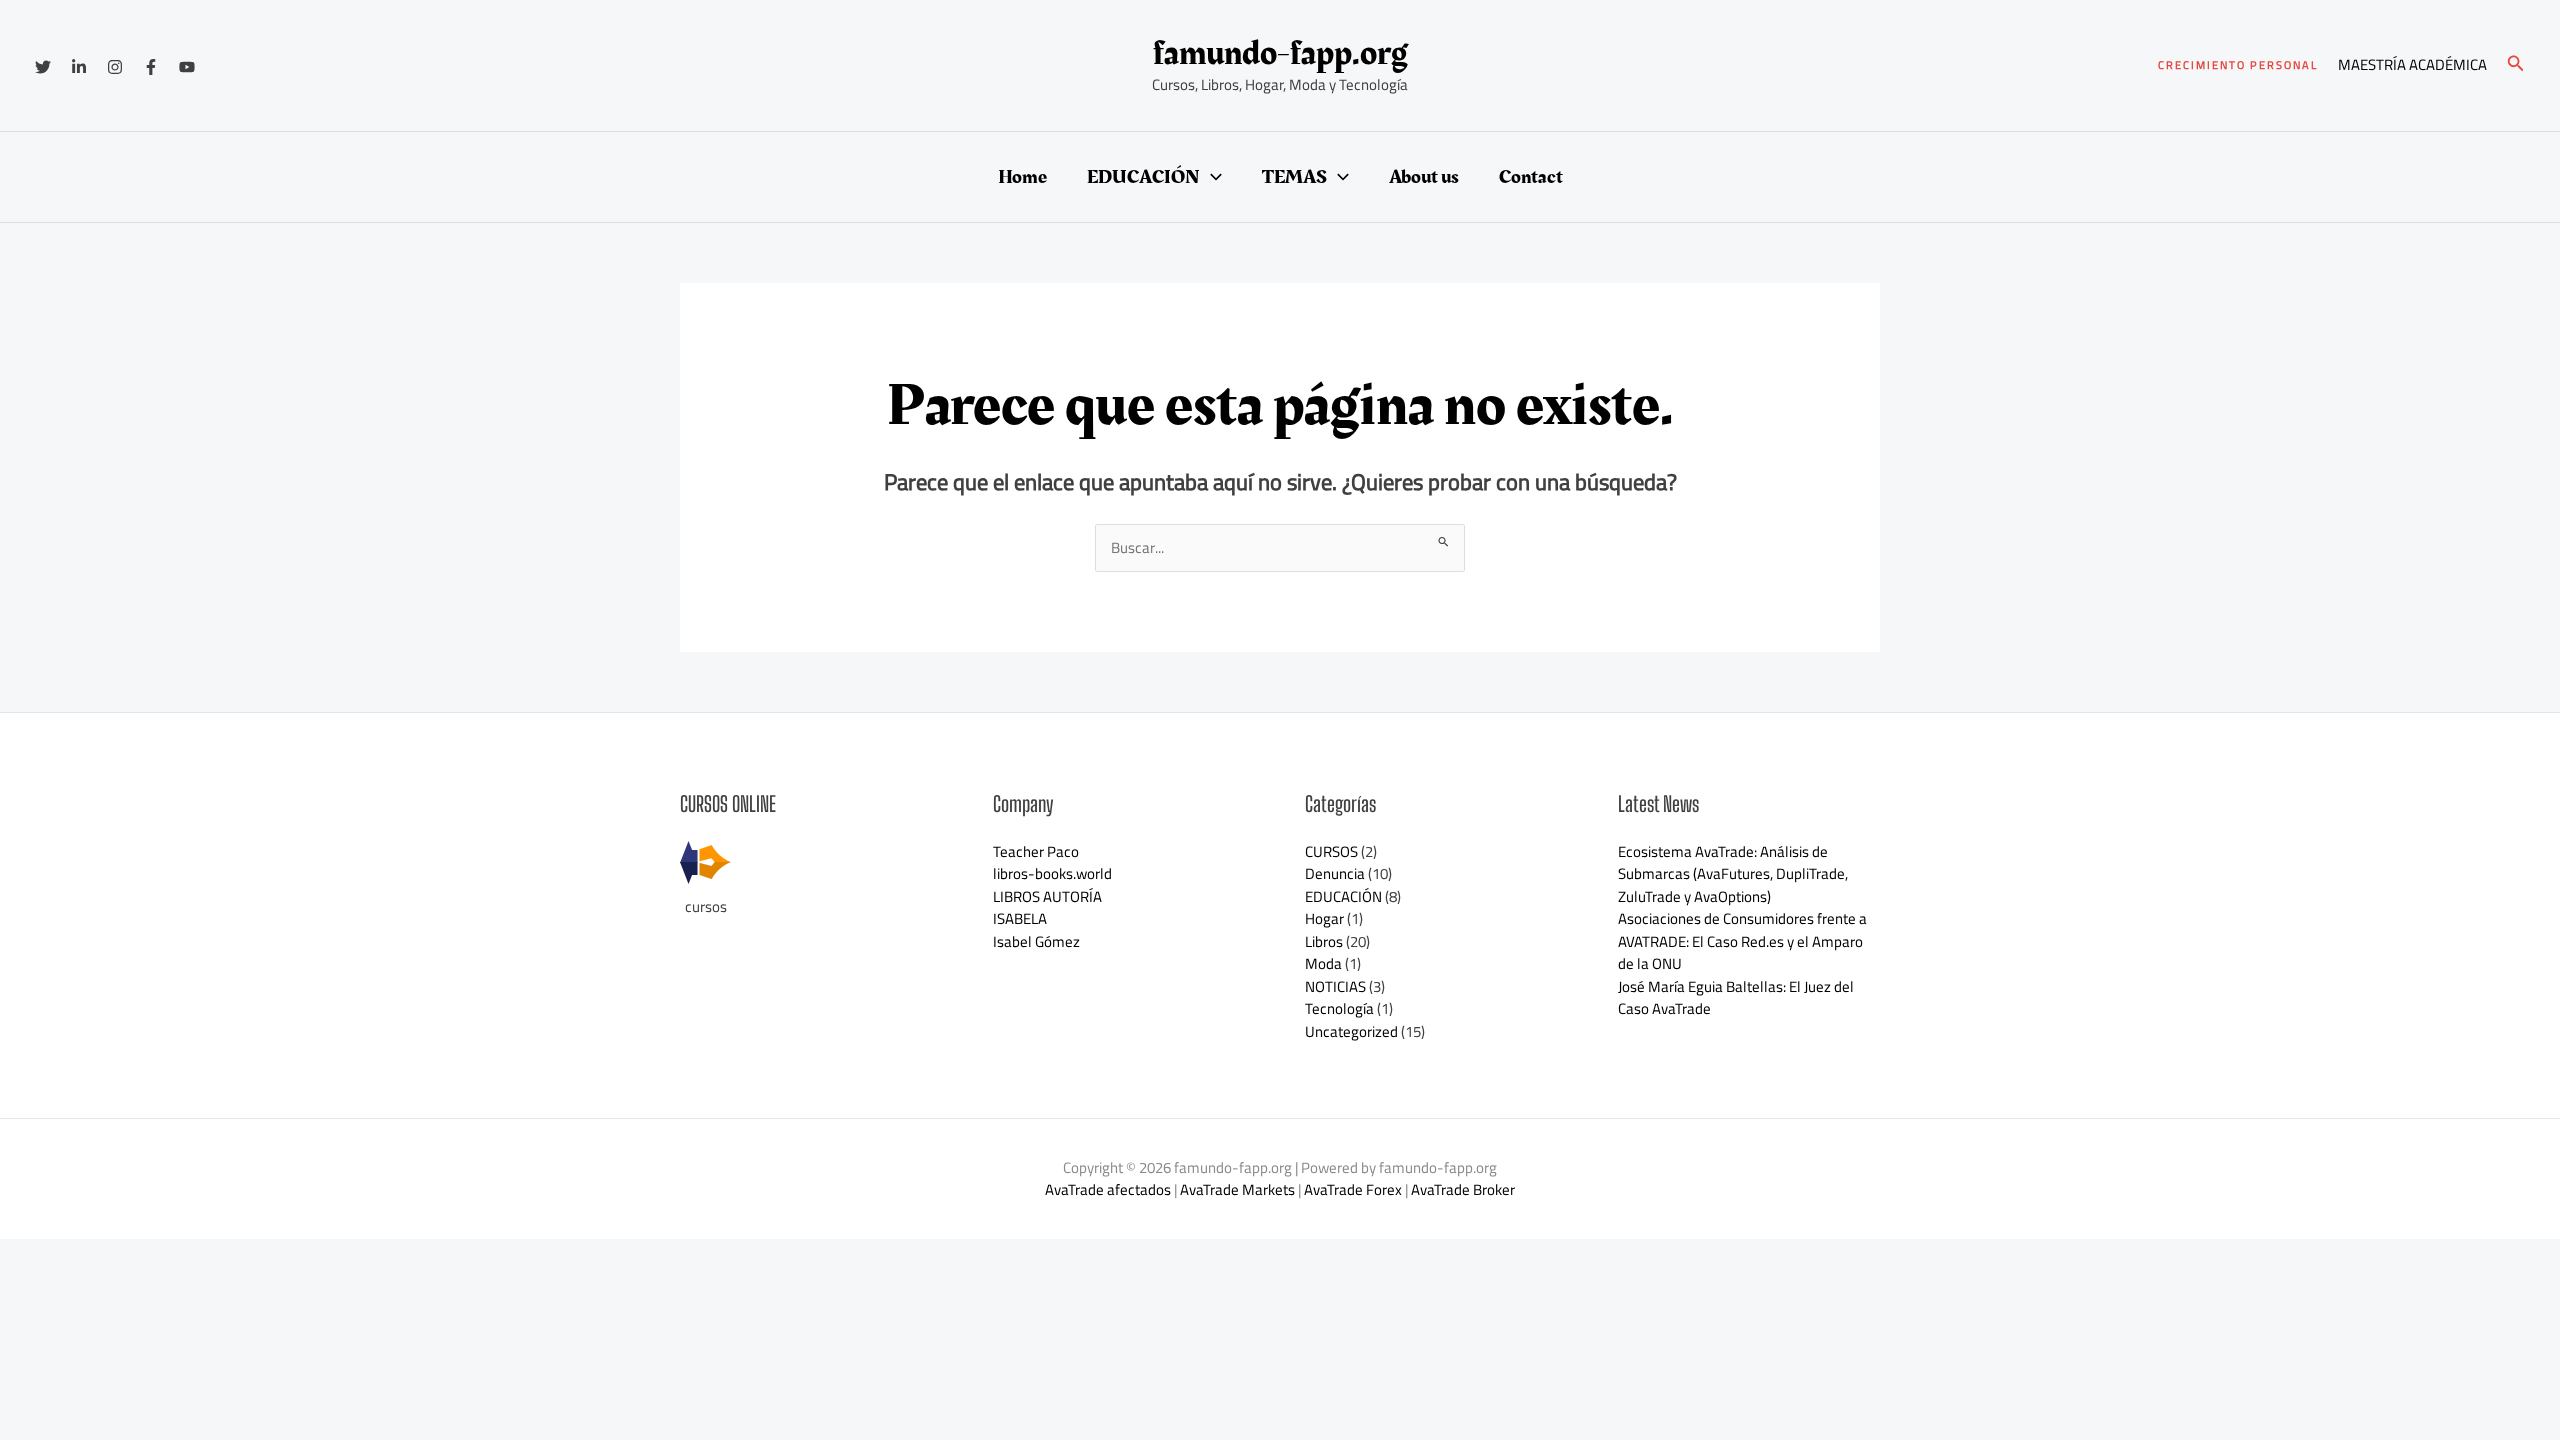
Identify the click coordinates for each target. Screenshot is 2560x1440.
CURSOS (1331, 851)
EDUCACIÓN (1143, 177)
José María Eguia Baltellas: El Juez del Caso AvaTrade (1736, 998)
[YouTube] (187, 67)
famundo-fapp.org (1280, 53)
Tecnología (1339, 1008)
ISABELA (1020, 918)
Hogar (1324, 918)
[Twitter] (43, 67)
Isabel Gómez (1036, 941)
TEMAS (1294, 177)
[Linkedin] (79, 67)
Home (1022, 177)
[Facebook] (151, 67)
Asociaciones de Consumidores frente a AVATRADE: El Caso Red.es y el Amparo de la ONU (1742, 941)
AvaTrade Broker (1463, 1189)
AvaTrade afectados (1108, 1189)
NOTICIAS (1335, 986)
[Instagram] (115, 67)
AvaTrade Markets (1237, 1189)
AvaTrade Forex (1353, 1189)
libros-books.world (1052, 873)
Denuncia (1335, 873)
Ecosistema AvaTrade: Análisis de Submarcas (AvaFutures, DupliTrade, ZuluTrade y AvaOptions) (1733, 874)
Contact (1531, 177)
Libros (1324, 941)
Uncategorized (1351, 1031)
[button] (2238, 65)
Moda (1323, 963)
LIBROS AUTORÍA (1047, 896)
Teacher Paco (1036, 851)
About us (1424, 177)
